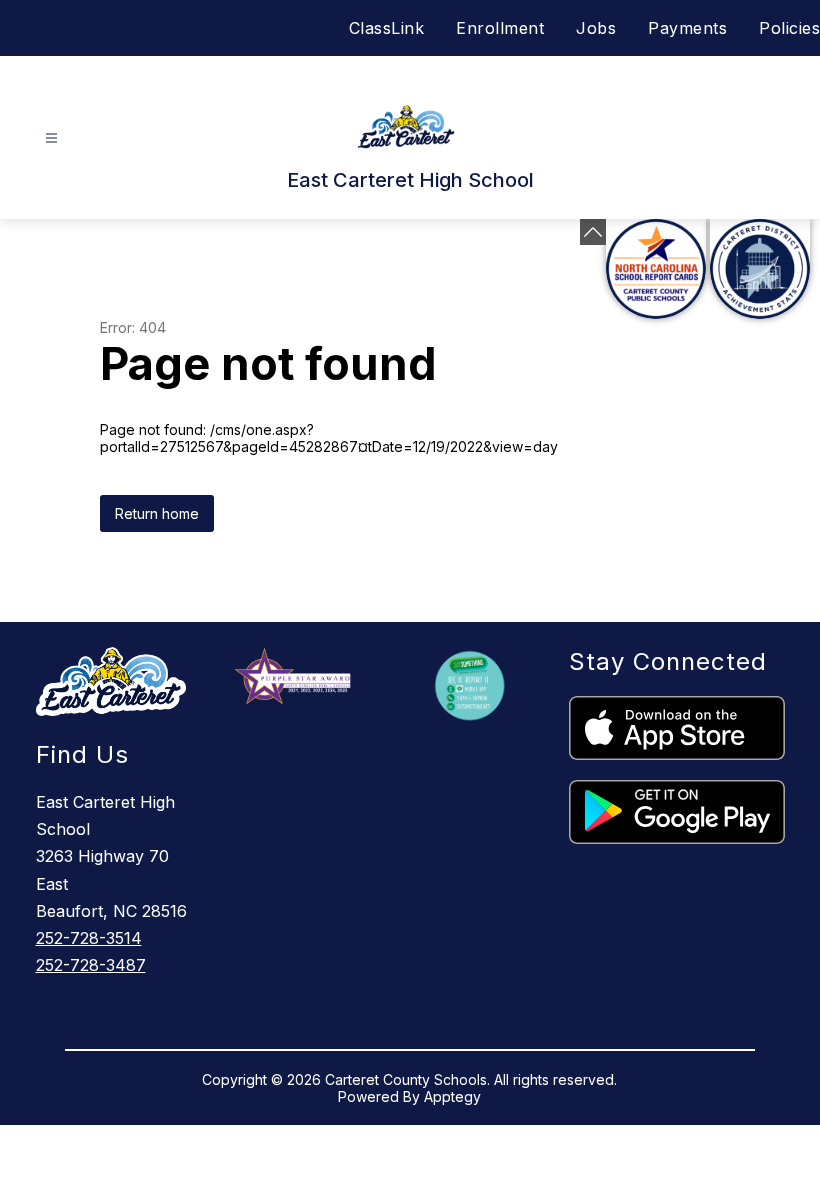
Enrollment (500, 28)
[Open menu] (51, 138)
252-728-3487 (91, 965)
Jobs (596, 28)
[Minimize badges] (593, 232)
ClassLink (387, 28)
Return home (157, 513)
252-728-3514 (89, 938)
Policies (789, 28)
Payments (687, 28)
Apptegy (452, 1096)
